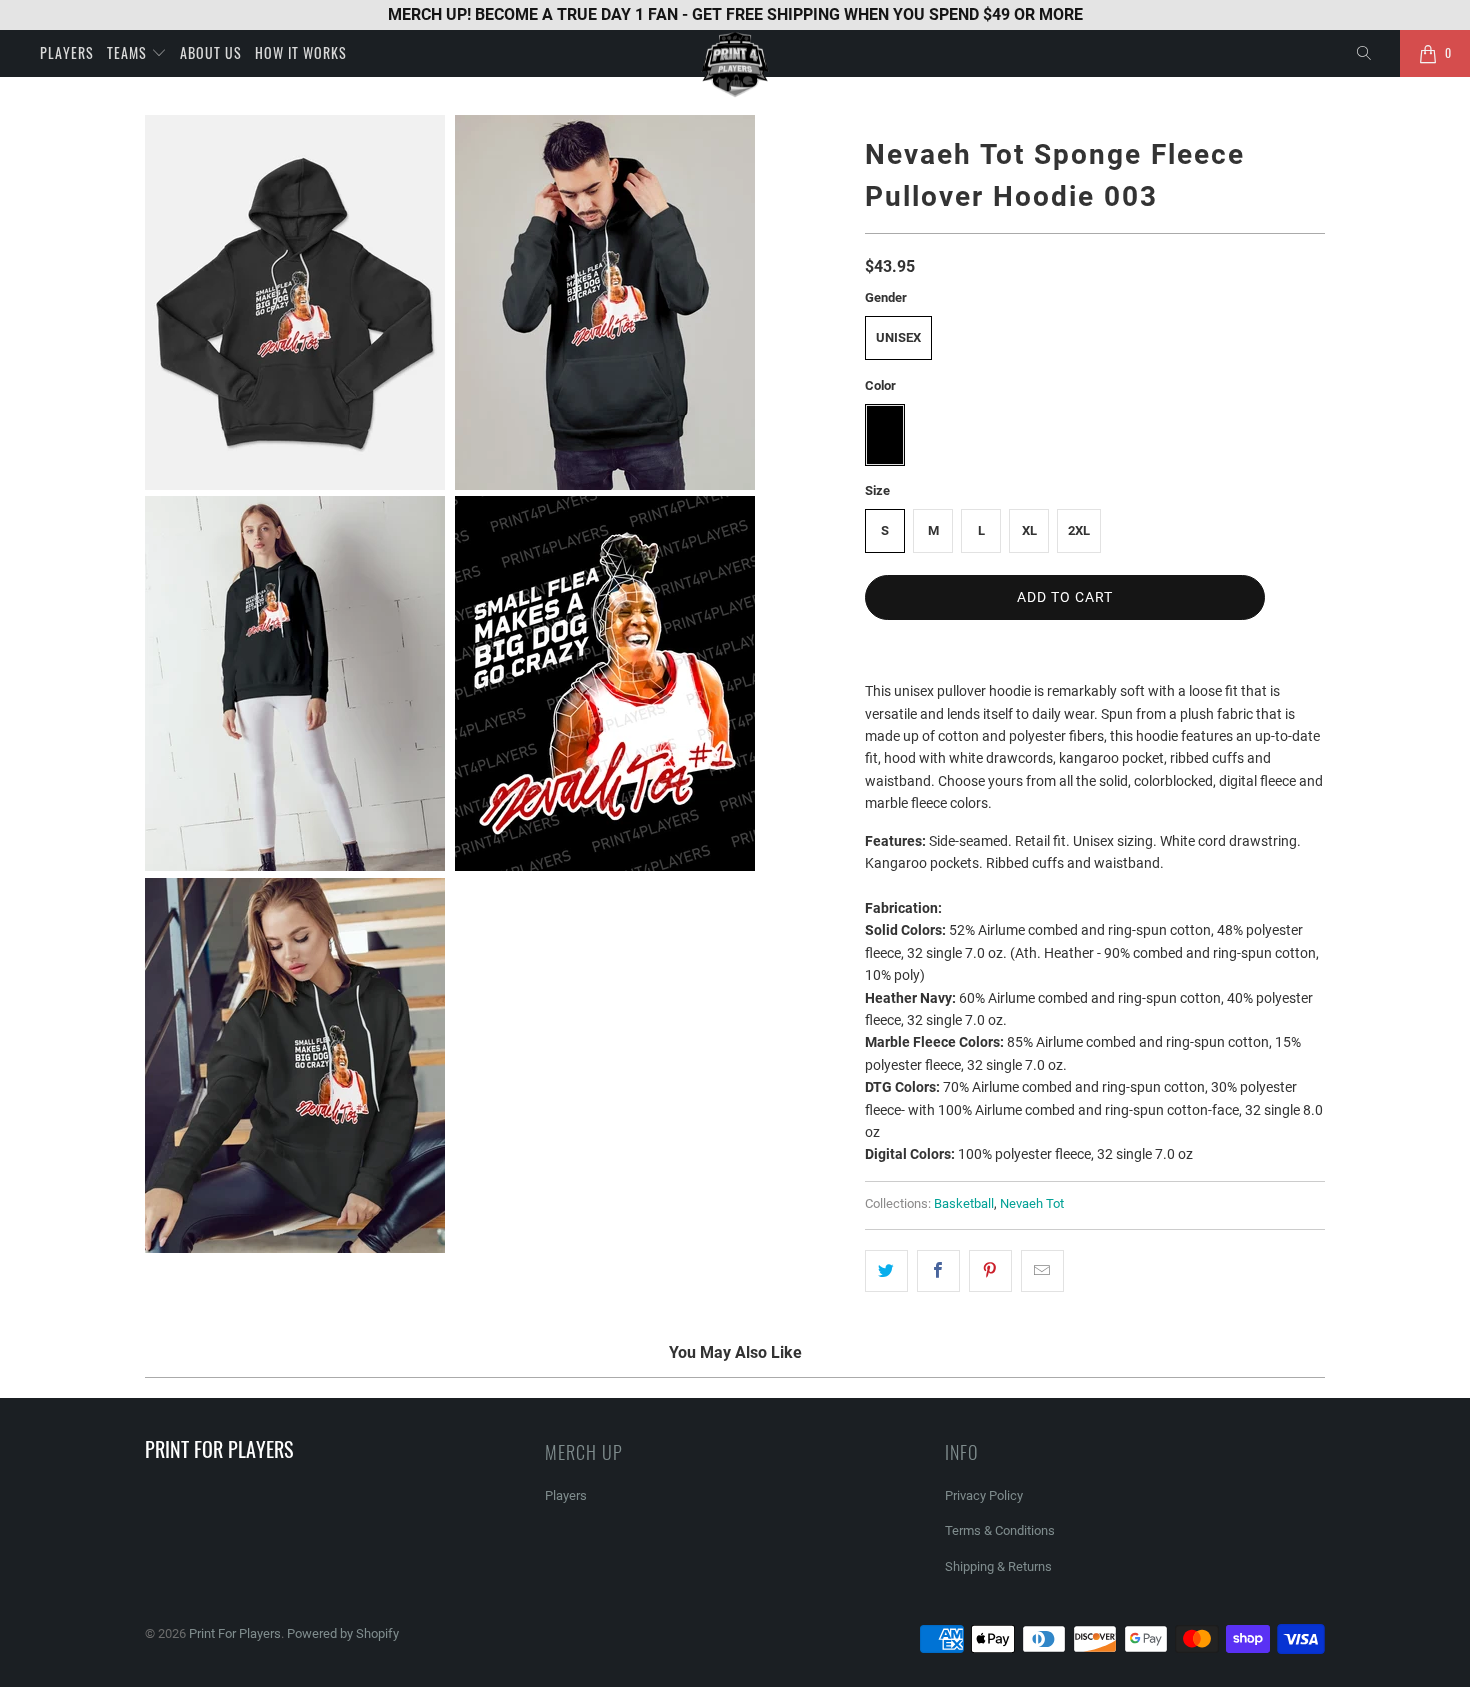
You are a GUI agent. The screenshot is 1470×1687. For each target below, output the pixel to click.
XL (1029, 530)
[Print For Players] (735, 64)
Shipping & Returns (998, 1566)
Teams (129, 52)
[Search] (1365, 54)
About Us (211, 52)
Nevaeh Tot (1032, 1203)
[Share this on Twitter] (886, 1271)
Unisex (898, 337)
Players (67, 52)
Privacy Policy (984, 1495)
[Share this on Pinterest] (990, 1271)
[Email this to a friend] (1042, 1271)
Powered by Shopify (343, 1633)
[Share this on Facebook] (938, 1271)
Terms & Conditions (1000, 1530)
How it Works (301, 52)
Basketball (964, 1203)
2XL (1079, 530)
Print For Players (235, 1633)
